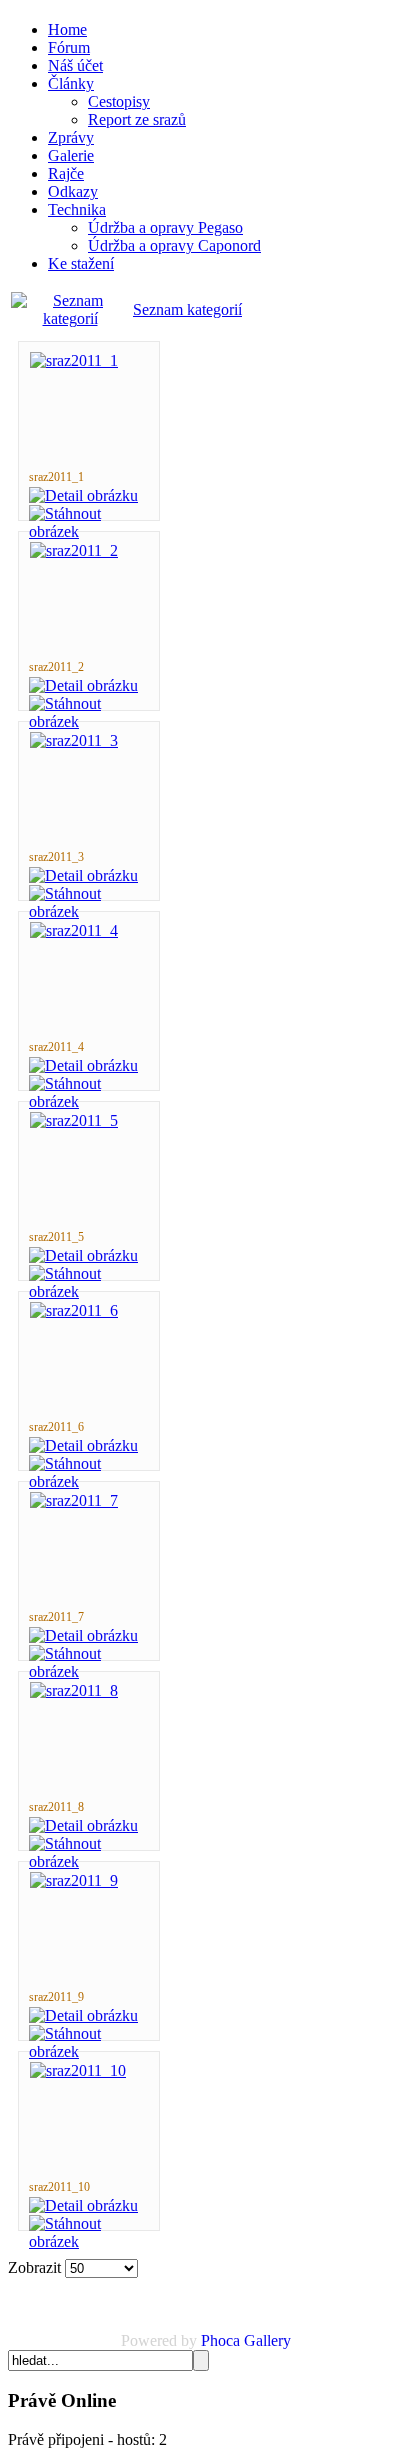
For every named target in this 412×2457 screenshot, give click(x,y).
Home (67, 29)
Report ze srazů (137, 119)
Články (71, 83)
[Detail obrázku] (83, 495)
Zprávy (71, 137)
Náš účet (75, 65)
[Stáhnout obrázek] (89, 531)
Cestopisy (119, 101)
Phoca (220, 2340)
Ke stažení (81, 263)
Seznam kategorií (187, 309)
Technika (77, 209)
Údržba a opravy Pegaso (165, 227)
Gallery (267, 2340)
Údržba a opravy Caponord (174, 245)
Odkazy (73, 191)
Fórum (69, 47)
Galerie (71, 155)
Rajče (66, 173)
